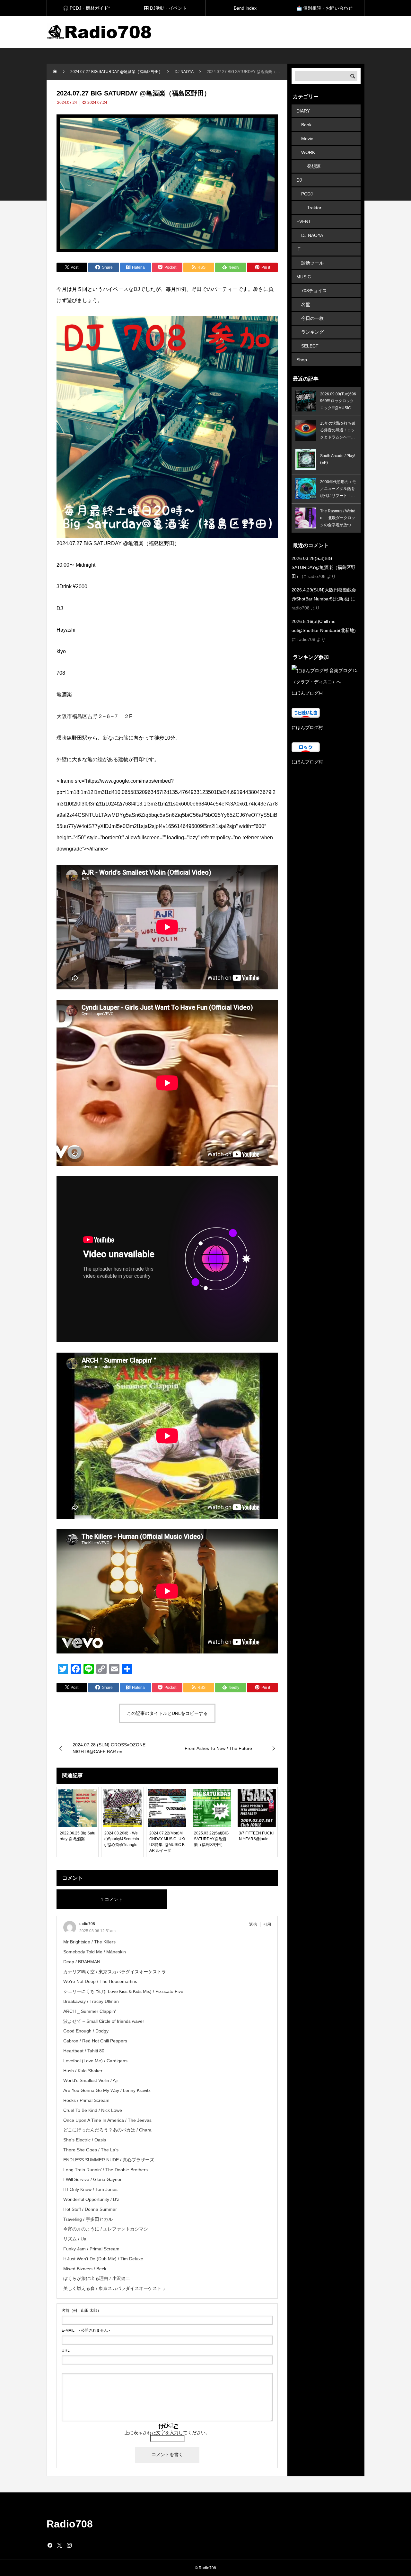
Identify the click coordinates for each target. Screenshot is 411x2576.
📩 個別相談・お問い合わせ (324, 8)
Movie (307, 139)
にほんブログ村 (307, 693)
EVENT (304, 221)
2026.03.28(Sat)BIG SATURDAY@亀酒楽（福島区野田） (324, 567)
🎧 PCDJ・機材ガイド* (86, 8)
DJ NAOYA (312, 235)
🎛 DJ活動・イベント (166, 8)
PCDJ (307, 194)
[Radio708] (100, 32)
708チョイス (314, 291)
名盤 (306, 304)
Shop (302, 360)
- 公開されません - (86, 2330)
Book (306, 125)
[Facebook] (50, 2545)
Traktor (314, 208)
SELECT (310, 346)
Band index (245, 8)
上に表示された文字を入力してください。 (167, 2433)
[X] (59, 2545)
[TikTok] (79, 2545)
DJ (299, 180)
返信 (253, 1924)
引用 (267, 1924)
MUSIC (304, 277)
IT (298, 249)
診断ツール (312, 263)
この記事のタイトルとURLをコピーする (167, 1713)
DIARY (303, 111)
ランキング (312, 332)
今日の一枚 (312, 318)
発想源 (314, 166)
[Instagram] (69, 2545)
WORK (308, 152)
